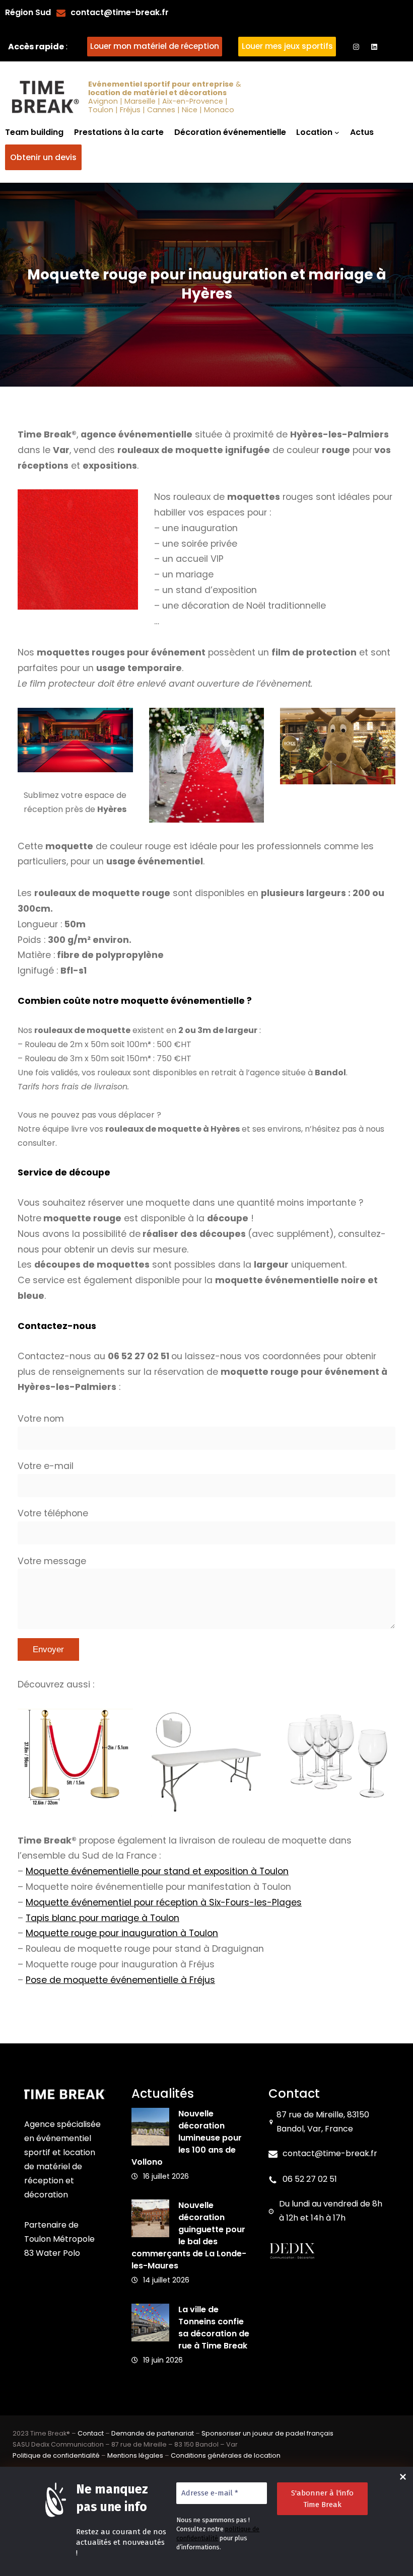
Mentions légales (135, 2455)
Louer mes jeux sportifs (287, 46)
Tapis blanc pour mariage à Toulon (102, 1918)
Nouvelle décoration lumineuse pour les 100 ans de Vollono (187, 2138)
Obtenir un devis (43, 157)
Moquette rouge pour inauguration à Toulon (122, 1933)
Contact (91, 2433)
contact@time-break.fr (120, 12)
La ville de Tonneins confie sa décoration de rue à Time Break (214, 2328)
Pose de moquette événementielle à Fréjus (120, 1980)
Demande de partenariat (153, 2433)
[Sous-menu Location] (337, 132)
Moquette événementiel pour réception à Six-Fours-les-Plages (164, 1902)
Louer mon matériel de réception (155, 46)
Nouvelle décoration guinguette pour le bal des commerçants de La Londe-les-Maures (189, 2235)
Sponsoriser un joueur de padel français (267, 2433)
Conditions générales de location (226, 2455)
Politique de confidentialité (56, 2455)
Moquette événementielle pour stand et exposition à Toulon (157, 1871)
